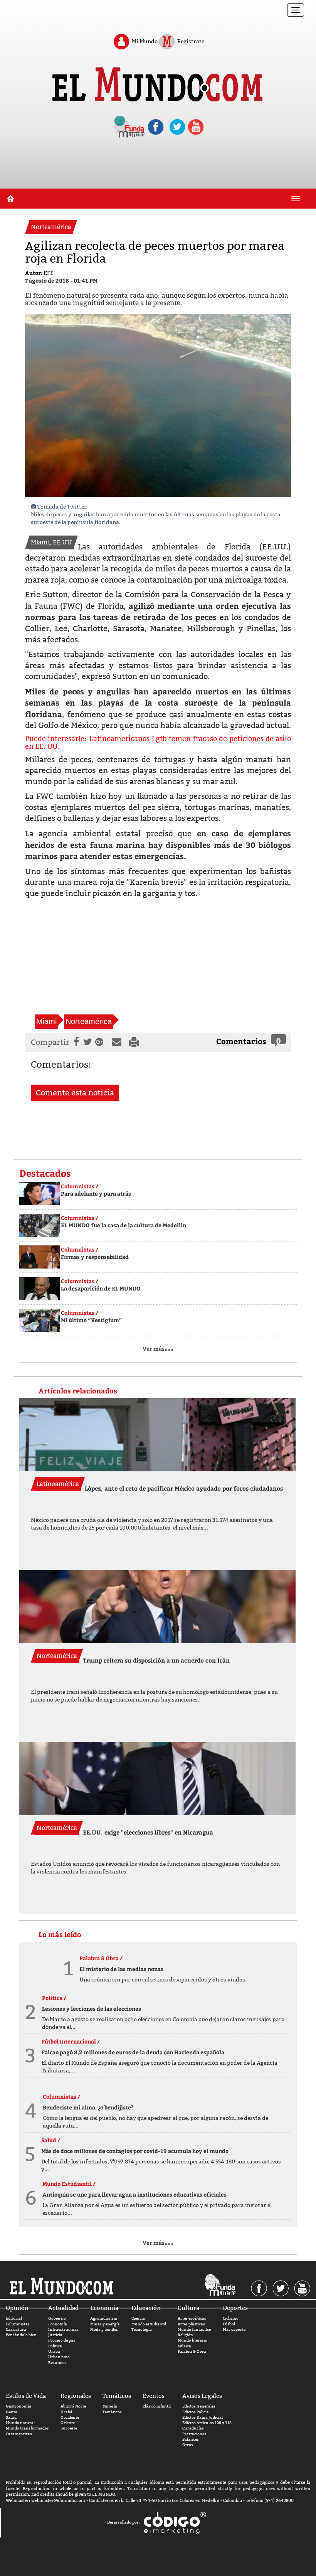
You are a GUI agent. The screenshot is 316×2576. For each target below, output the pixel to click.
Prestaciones (194, 2434)
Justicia (55, 2335)
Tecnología (142, 2329)
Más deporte (234, 2329)
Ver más (158, 1349)
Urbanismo (59, 2357)
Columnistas (18, 2324)
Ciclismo (231, 2318)
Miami (46, 1021)
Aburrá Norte (73, 2406)
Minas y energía (105, 2324)
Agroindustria (104, 2318)
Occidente (70, 2417)
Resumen (57, 2363)
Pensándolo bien (21, 2335)
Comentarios (241, 1041)
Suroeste (69, 2428)
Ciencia (138, 2318)
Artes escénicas (192, 2318)
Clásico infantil (157, 2406)
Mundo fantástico (194, 2329)
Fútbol (229, 2324)
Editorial (14, 2318)
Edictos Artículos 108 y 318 (207, 2423)
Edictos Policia (196, 2412)
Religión (185, 2335)
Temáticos (112, 2412)
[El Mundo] (158, 82)
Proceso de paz (62, 2340)
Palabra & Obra (192, 2351)
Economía (58, 2324)
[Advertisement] (158, 169)
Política (55, 2346)
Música (184, 2346)
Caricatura (16, 2329)
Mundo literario (192, 2340)
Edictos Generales (199, 2406)
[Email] (118, 1042)
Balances (191, 2439)
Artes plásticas (191, 2324)
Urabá (54, 2351)
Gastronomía (18, 2406)
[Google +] (101, 1042)
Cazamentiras (19, 2434)
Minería (110, 2406)
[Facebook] (75, 1042)
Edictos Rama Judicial (203, 2417)
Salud (11, 2417)
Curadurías (193, 2428)
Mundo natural (20, 2423)
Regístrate (190, 41)
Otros (188, 2445)
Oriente (68, 2423)
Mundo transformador (27, 2428)
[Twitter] (87, 1042)
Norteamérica (89, 1021)
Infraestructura (63, 2329)
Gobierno (57, 2318)
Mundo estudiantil (149, 2324)
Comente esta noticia (75, 1093)
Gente (11, 2412)
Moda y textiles (104, 2329)
